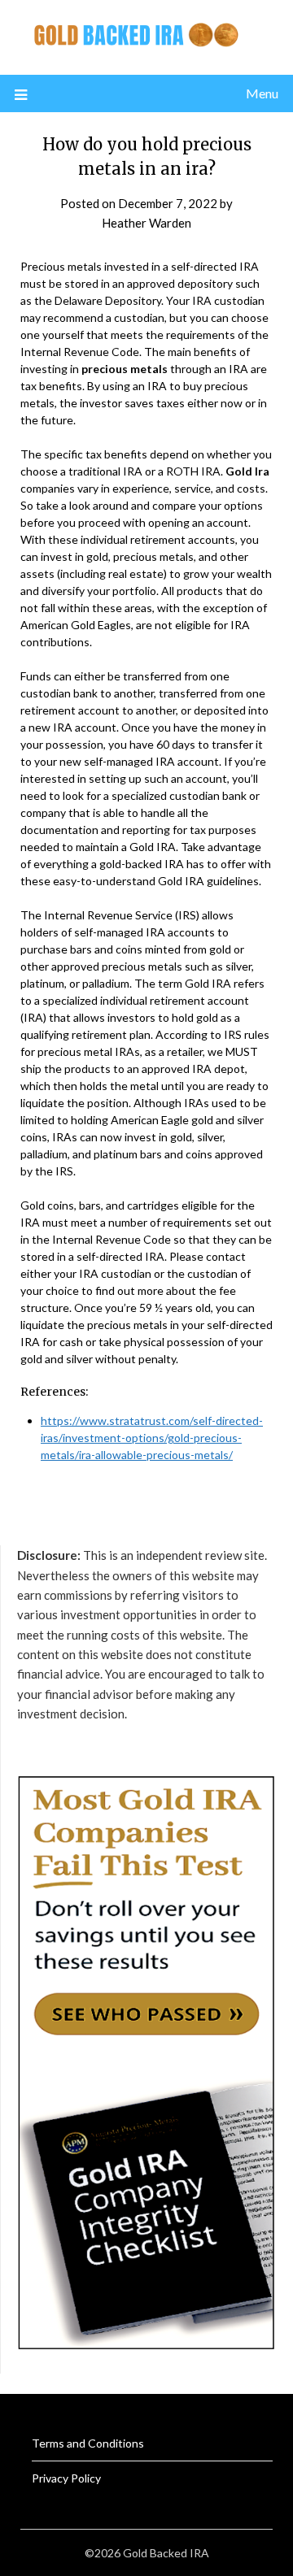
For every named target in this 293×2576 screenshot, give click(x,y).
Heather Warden (146, 223)
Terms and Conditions (88, 2443)
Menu (262, 93)
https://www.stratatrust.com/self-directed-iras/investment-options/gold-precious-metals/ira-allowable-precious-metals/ (152, 1438)
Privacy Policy (66, 2478)
